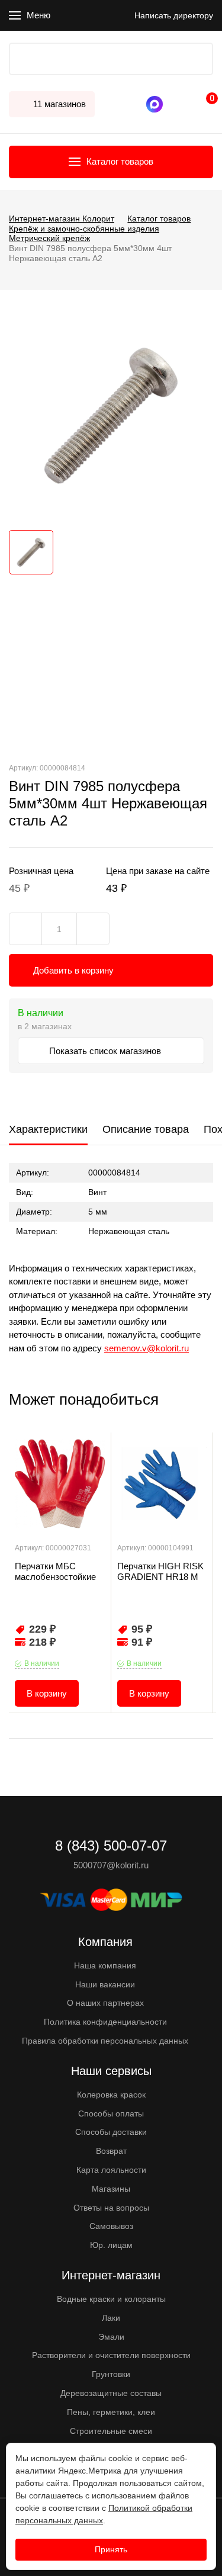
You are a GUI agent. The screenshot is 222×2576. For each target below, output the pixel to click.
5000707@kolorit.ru (111, 1865)
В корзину (47, 1693)
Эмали (111, 2337)
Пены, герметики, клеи (111, 2412)
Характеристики (48, 1129)
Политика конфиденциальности (105, 2022)
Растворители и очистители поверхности (111, 2355)
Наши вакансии (105, 1984)
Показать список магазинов (106, 1051)
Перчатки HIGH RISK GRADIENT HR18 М (160, 1571)
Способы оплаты (111, 2114)
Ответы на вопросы (111, 2208)
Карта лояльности (111, 2170)
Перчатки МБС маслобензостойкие (55, 1571)
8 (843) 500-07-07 (172, 104)
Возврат (111, 2151)
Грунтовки (111, 2374)
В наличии (42, 1663)
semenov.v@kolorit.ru (147, 1348)
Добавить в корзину (73, 970)
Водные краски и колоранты (111, 2299)
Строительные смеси (111, 2431)
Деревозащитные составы (111, 2393)
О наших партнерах (105, 2003)
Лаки (111, 2318)
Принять (111, 2549)
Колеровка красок (111, 2095)
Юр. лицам (111, 2245)
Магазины (111, 2189)
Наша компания (105, 1965)
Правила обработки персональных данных (105, 2041)
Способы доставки (111, 2132)
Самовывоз (111, 2226)
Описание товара (146, 1129)
